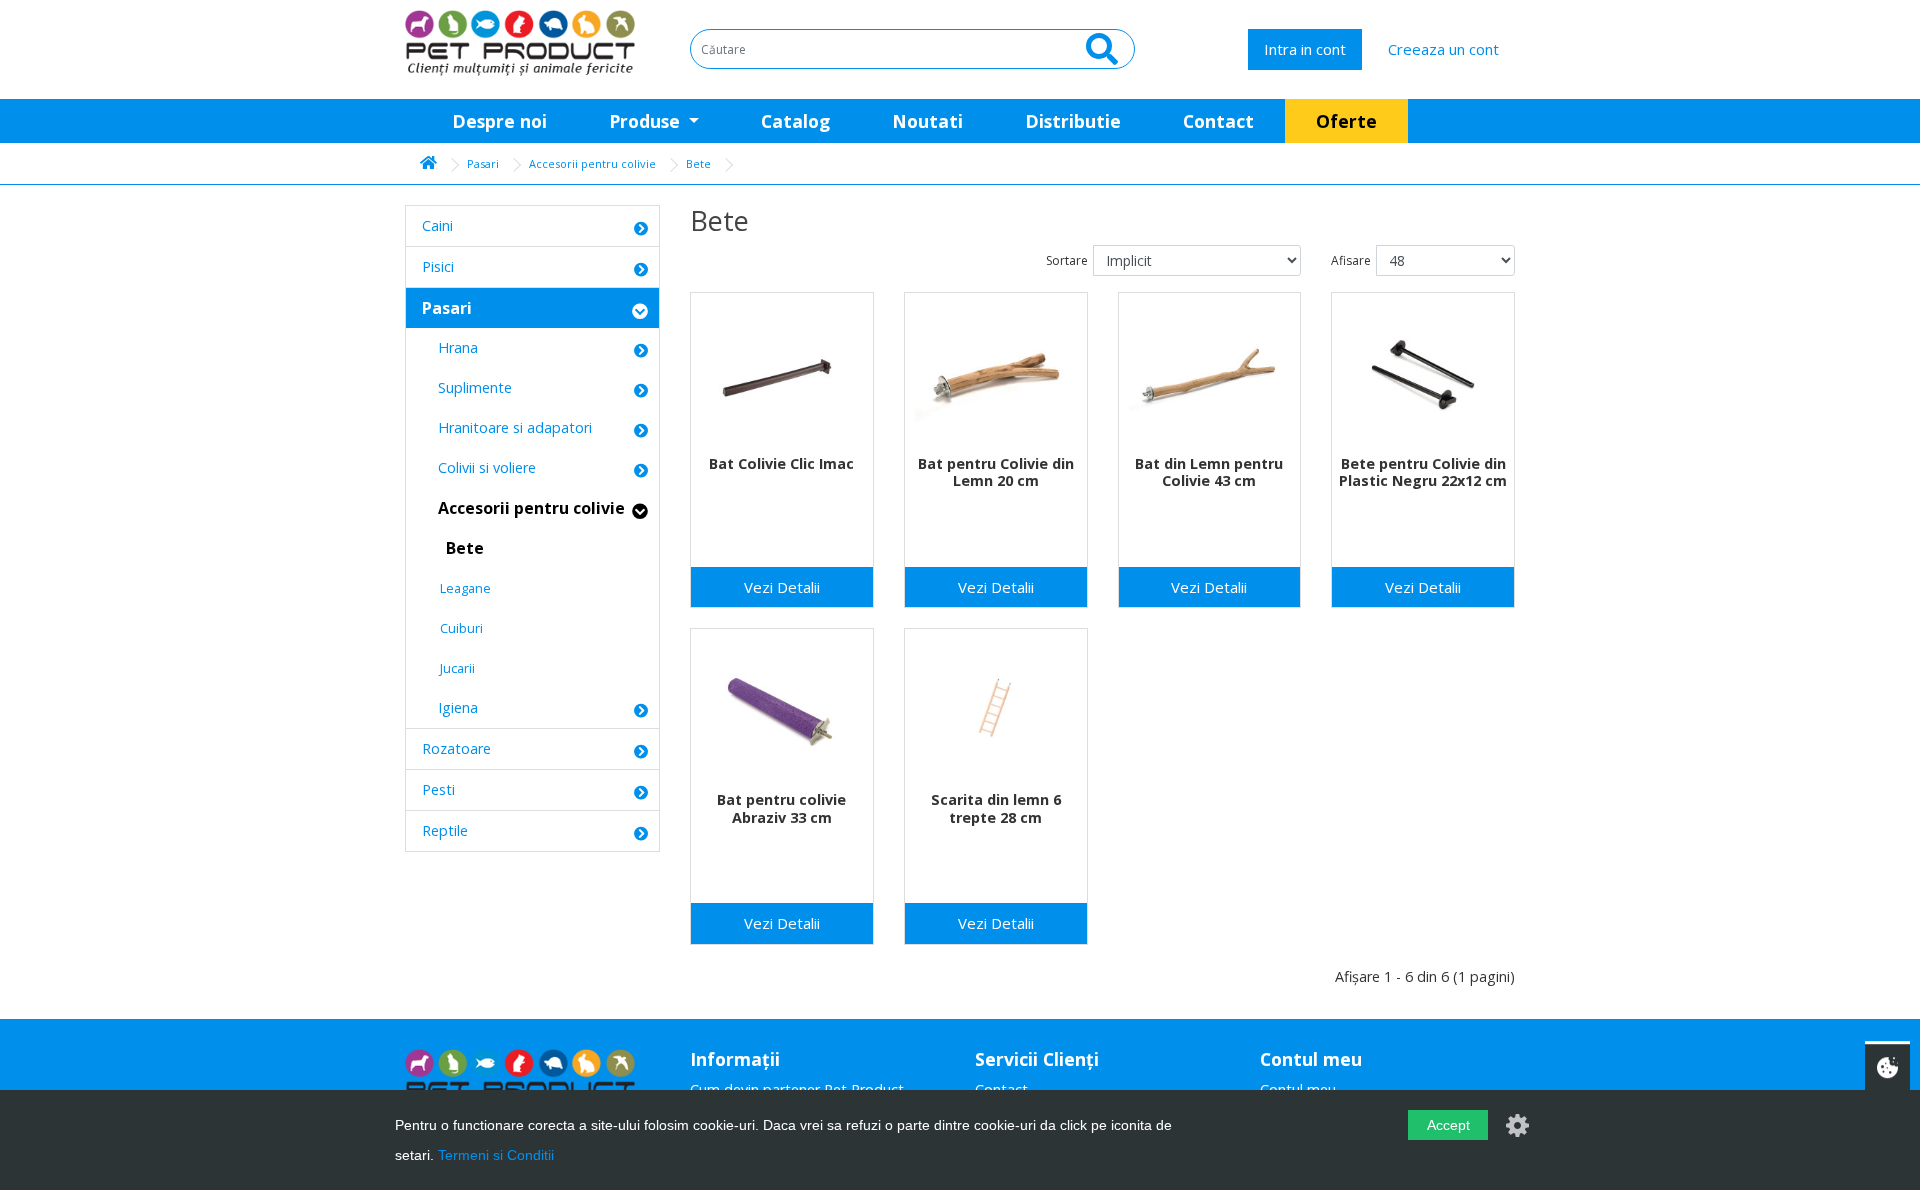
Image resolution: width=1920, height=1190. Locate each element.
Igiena (450, 707)
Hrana (450, 347)
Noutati (927, 121)
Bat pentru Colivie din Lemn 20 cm (996, 472)
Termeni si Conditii (496, 1155)
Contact (1218, 121)
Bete (698, 163)
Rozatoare (456, 748)
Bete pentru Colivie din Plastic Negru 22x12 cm (1423, 472)
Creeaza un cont (1443, 49)
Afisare (1351, 260)
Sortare (1067, 260)
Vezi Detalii (782, 587)
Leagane (456, 588)
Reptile (445, 830)
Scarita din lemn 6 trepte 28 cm (996, 808)
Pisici (438, 266)
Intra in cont (1305, 49)
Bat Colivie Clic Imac (781, 463)
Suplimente (467, 387)
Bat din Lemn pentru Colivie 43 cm (1209, 472)
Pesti (438, 789)
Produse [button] (647, 121)
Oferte (1346, 121)
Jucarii (448, 668)
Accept (1448, 1125)
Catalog (795, 121)
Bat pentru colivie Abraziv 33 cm (781, 808)
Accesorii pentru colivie (592, 163)
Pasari (483, 163)
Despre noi (499, 121)
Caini (437, 225)
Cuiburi (452, 628)
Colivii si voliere (479, 467)
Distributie (1073, 121)
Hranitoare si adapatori (507, 427)
